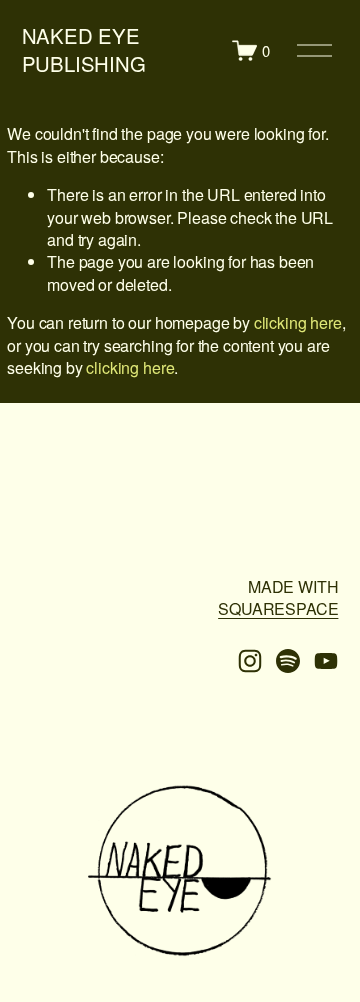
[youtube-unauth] (326, 661)
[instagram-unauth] (250, 661)
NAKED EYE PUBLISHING (84, 49)
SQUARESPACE (278, 609)
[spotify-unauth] (288, 661)
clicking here (298, 322)
